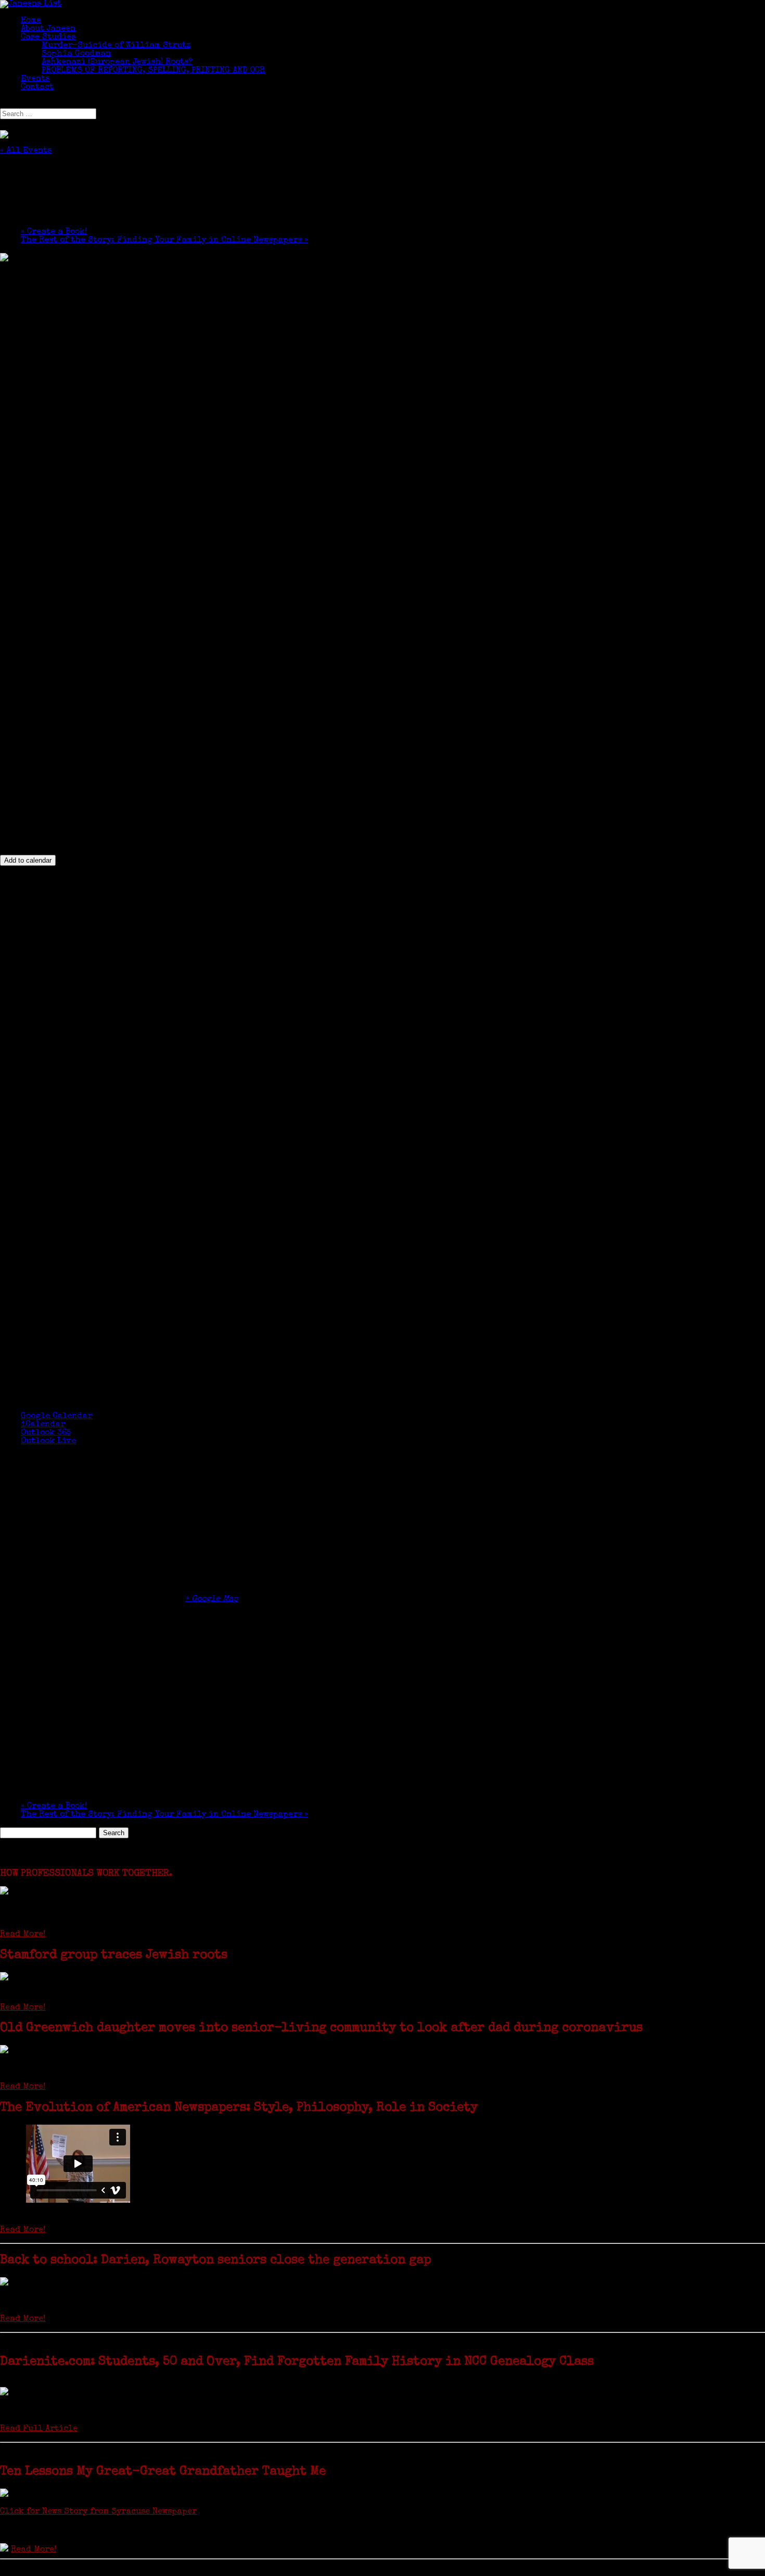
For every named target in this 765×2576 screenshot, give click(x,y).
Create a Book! (54, 232)
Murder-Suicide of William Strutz (116, 46)
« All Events (26, 151)
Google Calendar (56, 1417)
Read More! (23, 1935)
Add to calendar (28, 860)
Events (35, 79)
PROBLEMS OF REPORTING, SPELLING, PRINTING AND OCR (153, 71)
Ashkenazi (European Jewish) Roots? (117, 62)
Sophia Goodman (76, 54)
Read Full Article (39, 2429)
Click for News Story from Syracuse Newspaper (98, 2512)
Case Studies (48, 37)
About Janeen (48, 29)
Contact (37, 87)
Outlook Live (48, 1442)
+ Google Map (211, 1599)
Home (31, 21)
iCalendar (43, 1425)
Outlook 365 (46, 1433)
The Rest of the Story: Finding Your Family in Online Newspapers (164, 241)
